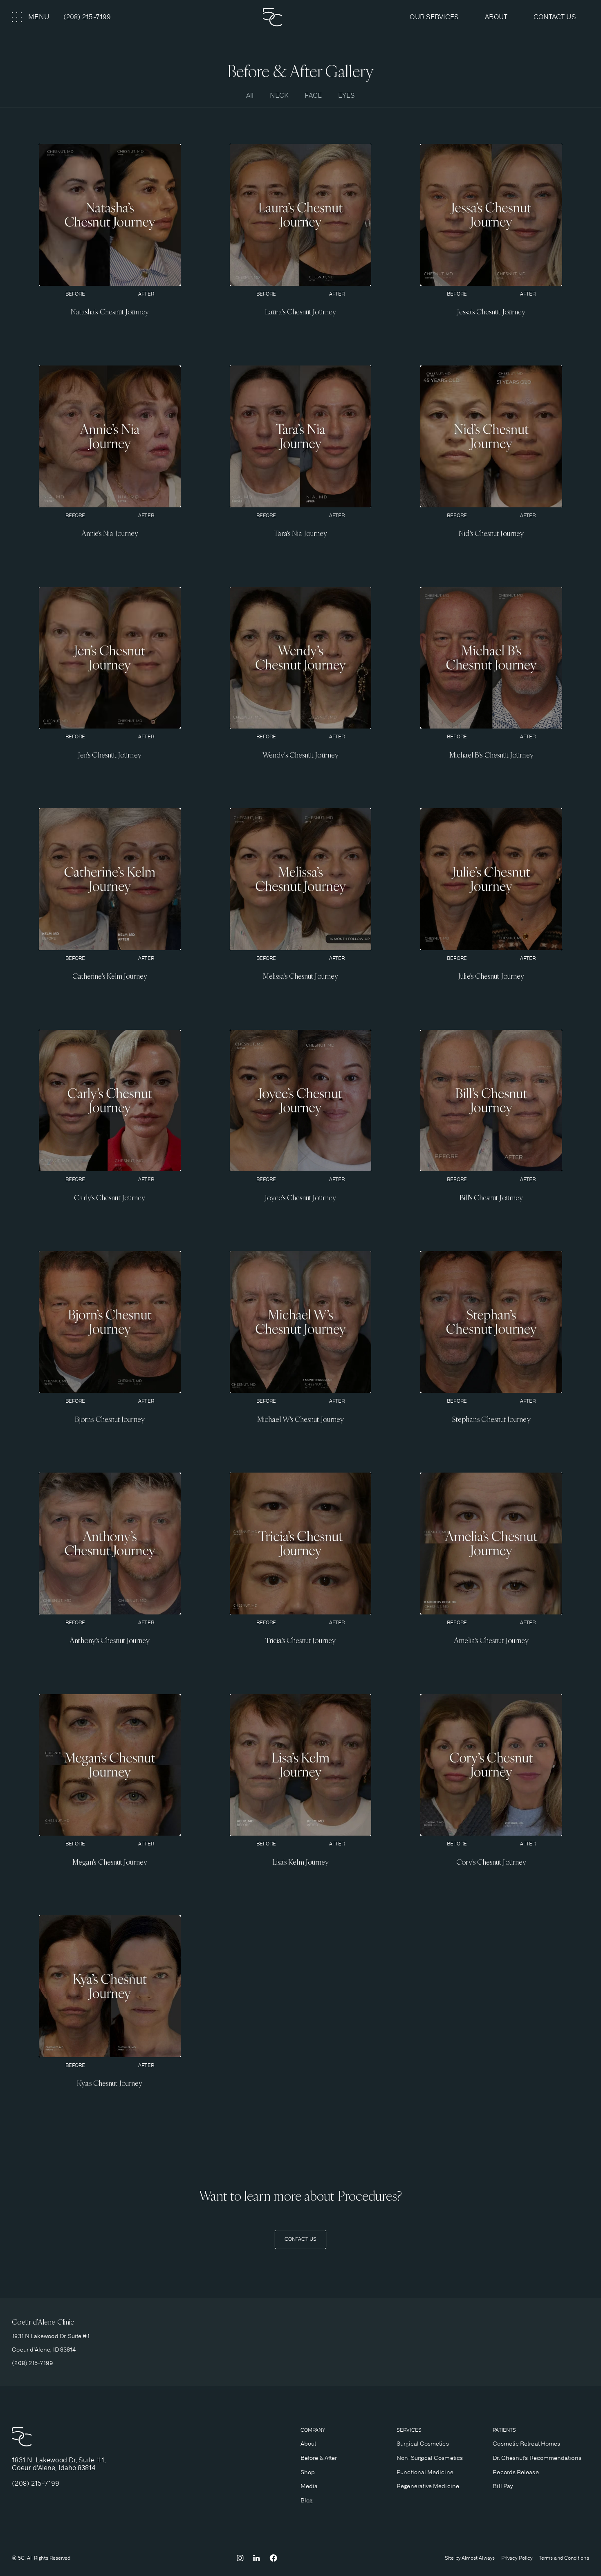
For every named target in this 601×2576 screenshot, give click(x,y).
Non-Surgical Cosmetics (430, 2458)
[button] (31, 17)
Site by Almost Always (470, 2558)
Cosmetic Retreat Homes (526, 2444)
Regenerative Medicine (428, 2486)
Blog (306, 2500)
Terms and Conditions (564, 2558)
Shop (308, 2472)
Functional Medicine (425, 2472)
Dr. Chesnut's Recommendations (537, 2458)
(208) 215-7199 (87, 17)
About (308, 2444)
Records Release (516, 2472)
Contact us (555, 17)
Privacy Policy (517, 2558)
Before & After (319, 2458)
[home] (300, 17)
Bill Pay (503, 2486)
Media (309, 2486)
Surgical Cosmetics (423, 2444)
